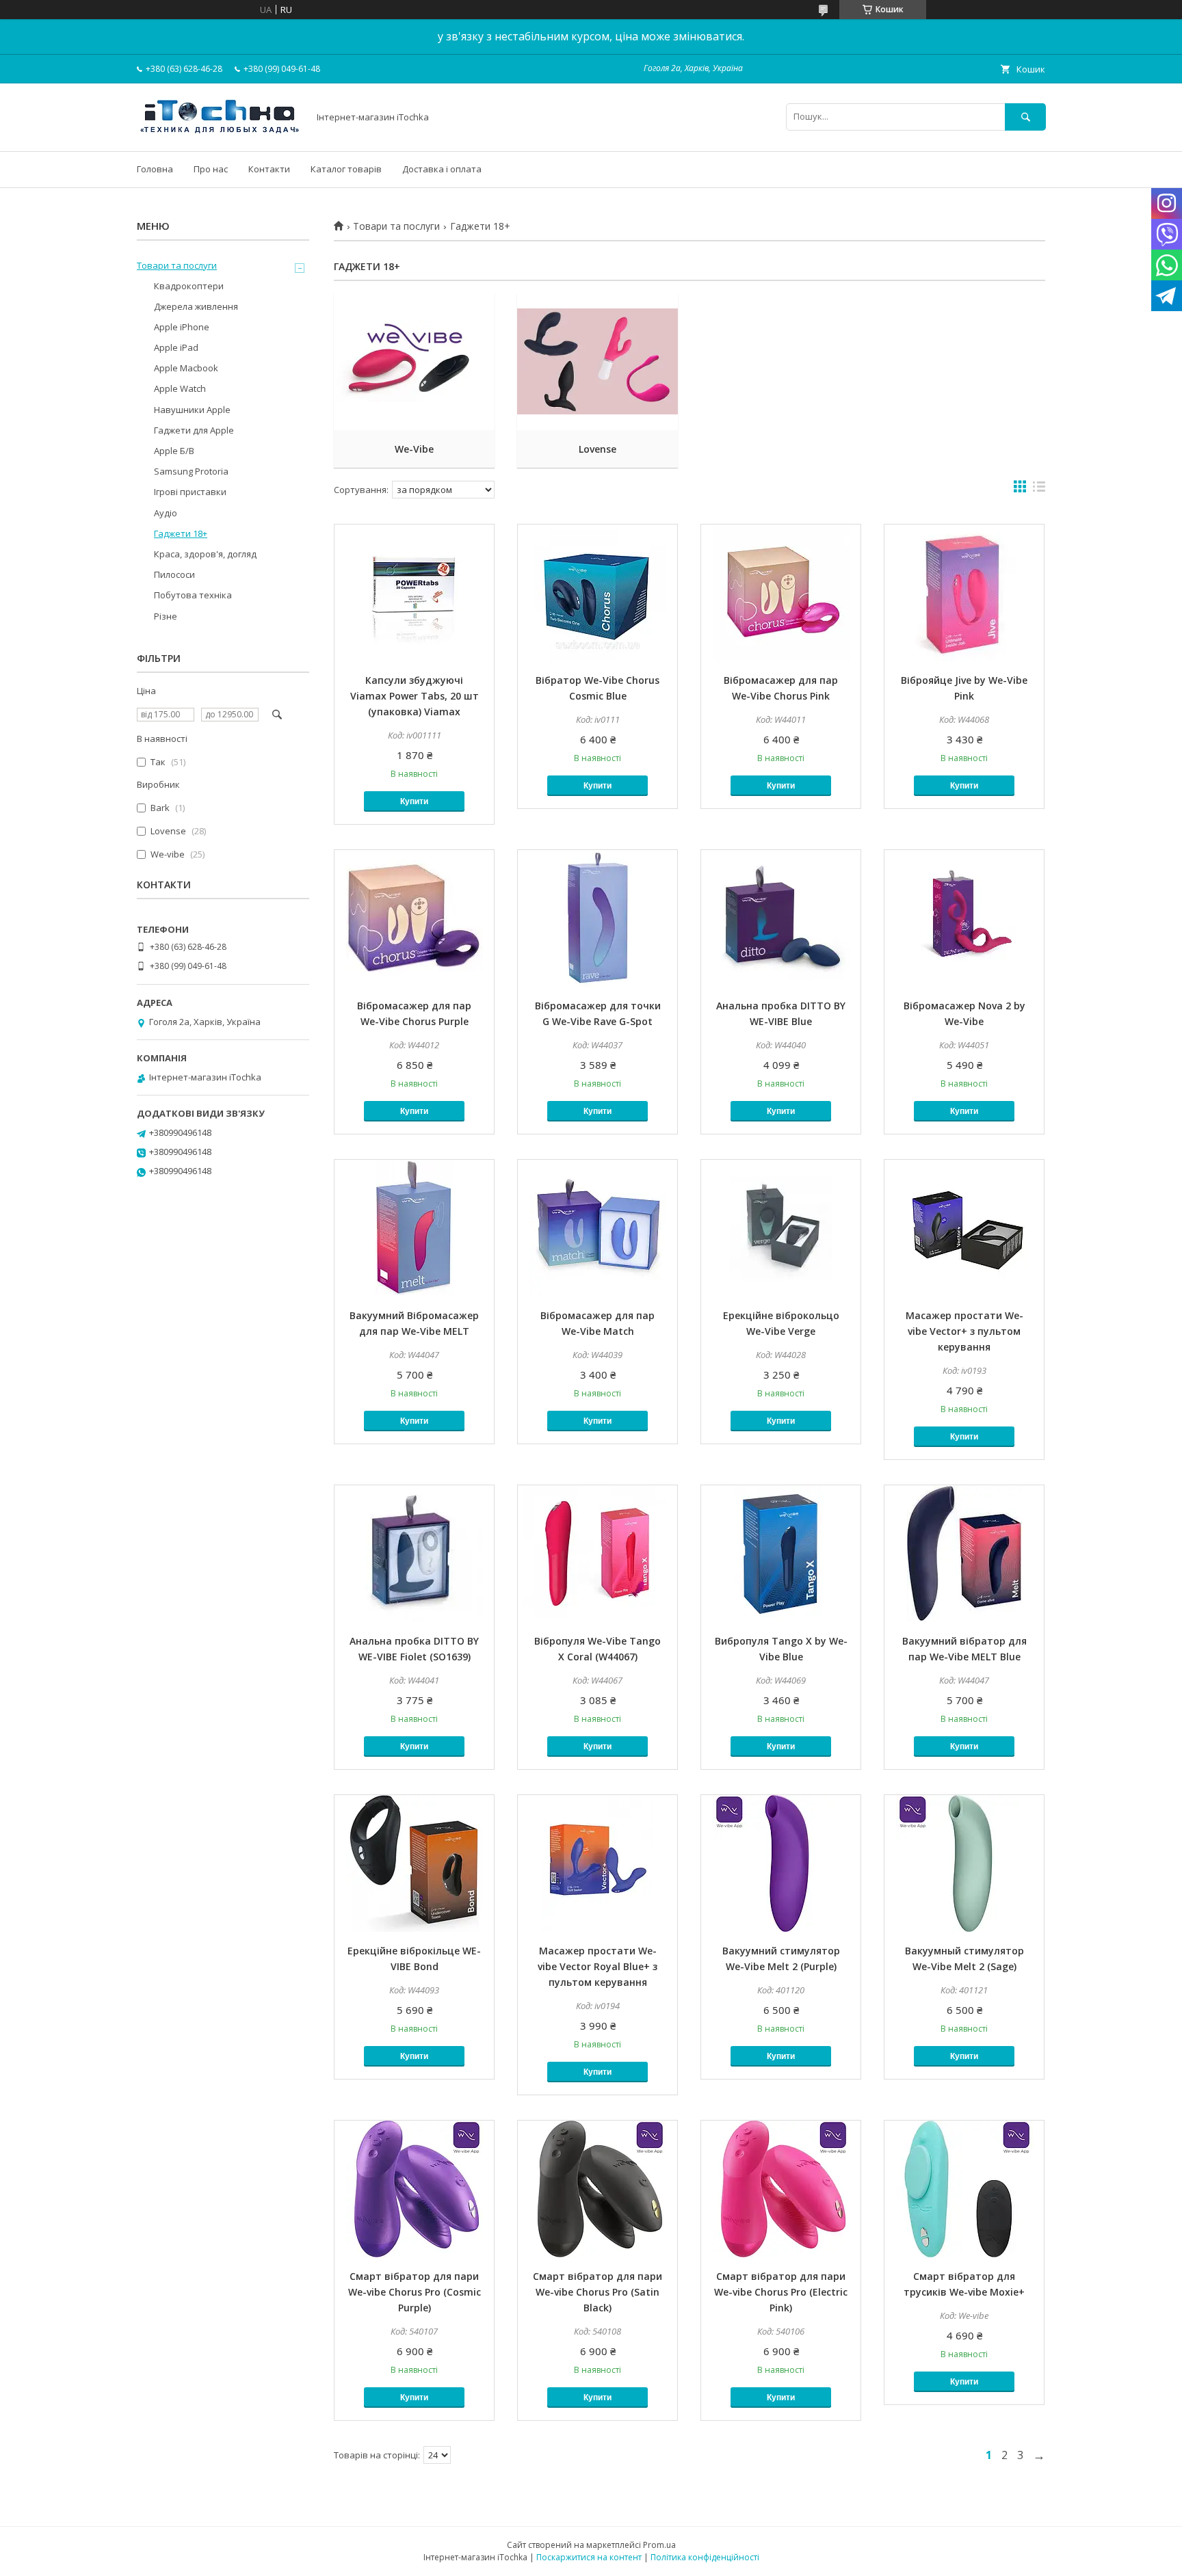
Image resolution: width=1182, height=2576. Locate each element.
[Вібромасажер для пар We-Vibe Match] (597, 1228)
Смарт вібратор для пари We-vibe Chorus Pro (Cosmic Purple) (415, 2292)
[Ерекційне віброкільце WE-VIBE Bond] (414, 1863)
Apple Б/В (174, 451)
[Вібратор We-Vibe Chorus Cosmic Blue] (597, 593)
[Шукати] (1025, 117)
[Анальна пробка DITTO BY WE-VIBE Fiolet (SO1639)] (414, 1554)
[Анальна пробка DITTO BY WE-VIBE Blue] (781, 918)
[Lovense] (597, 362)
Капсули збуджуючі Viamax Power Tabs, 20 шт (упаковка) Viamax (415, 696)
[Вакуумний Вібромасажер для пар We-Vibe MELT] (414, 1228)
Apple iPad (176, 347)
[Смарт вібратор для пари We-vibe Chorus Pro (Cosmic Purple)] (414, 2189)
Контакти (269, 169)
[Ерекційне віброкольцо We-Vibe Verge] (781, 1228)
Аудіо (166, 513)
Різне (166, 616)
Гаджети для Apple (194, 430)
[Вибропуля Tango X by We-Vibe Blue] (781, 1554)
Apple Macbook (186, 368)
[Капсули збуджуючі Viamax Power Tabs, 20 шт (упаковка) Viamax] (414, 593)
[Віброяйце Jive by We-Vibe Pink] (964, 593)
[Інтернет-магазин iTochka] (219, 133)
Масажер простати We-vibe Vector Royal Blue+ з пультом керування (597, 1966)
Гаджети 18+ (181, 533)
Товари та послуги (396, 226)
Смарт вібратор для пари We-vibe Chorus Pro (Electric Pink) (781, 2292)
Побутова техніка (193, 595)
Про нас (211, 169)
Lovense (597, 449)
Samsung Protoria (191, 471)
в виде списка (1039, 490)
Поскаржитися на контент (589, 2557)
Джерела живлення (196, 306)
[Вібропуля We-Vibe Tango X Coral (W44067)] (597, 1554)
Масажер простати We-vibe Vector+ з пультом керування (964, 1331)
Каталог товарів (346, 169)
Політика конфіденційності (705, 2557)
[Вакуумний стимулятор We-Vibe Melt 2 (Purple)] (781, 1863)
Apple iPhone (182, 327)
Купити (414, 801)
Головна (155, 169)
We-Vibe (414, 449)
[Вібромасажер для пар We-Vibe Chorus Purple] (414, 918)
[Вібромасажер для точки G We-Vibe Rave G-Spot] (597, 918)
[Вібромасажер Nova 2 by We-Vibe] (964, 918)
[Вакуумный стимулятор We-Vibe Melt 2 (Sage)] (964, 1863)
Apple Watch (180, 388)
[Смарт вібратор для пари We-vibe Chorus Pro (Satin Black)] (597, 2189)
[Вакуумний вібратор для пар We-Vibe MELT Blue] (964, 1554)
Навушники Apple (192, 410)
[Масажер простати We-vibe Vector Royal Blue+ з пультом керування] (597, 1863)
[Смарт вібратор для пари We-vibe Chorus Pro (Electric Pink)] (781, 2189)
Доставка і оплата (442, 169)
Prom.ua (659, 2545)
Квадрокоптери (189, 286)
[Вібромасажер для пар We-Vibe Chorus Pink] (781, 593)
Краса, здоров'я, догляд (205, 554)
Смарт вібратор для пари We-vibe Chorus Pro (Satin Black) (597, 2292)
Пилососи (174, 574)
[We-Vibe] (414, 362)
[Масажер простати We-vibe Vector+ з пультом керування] (964, 1228)
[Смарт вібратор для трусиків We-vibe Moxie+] (964, 2189)
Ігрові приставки (190, 492)
